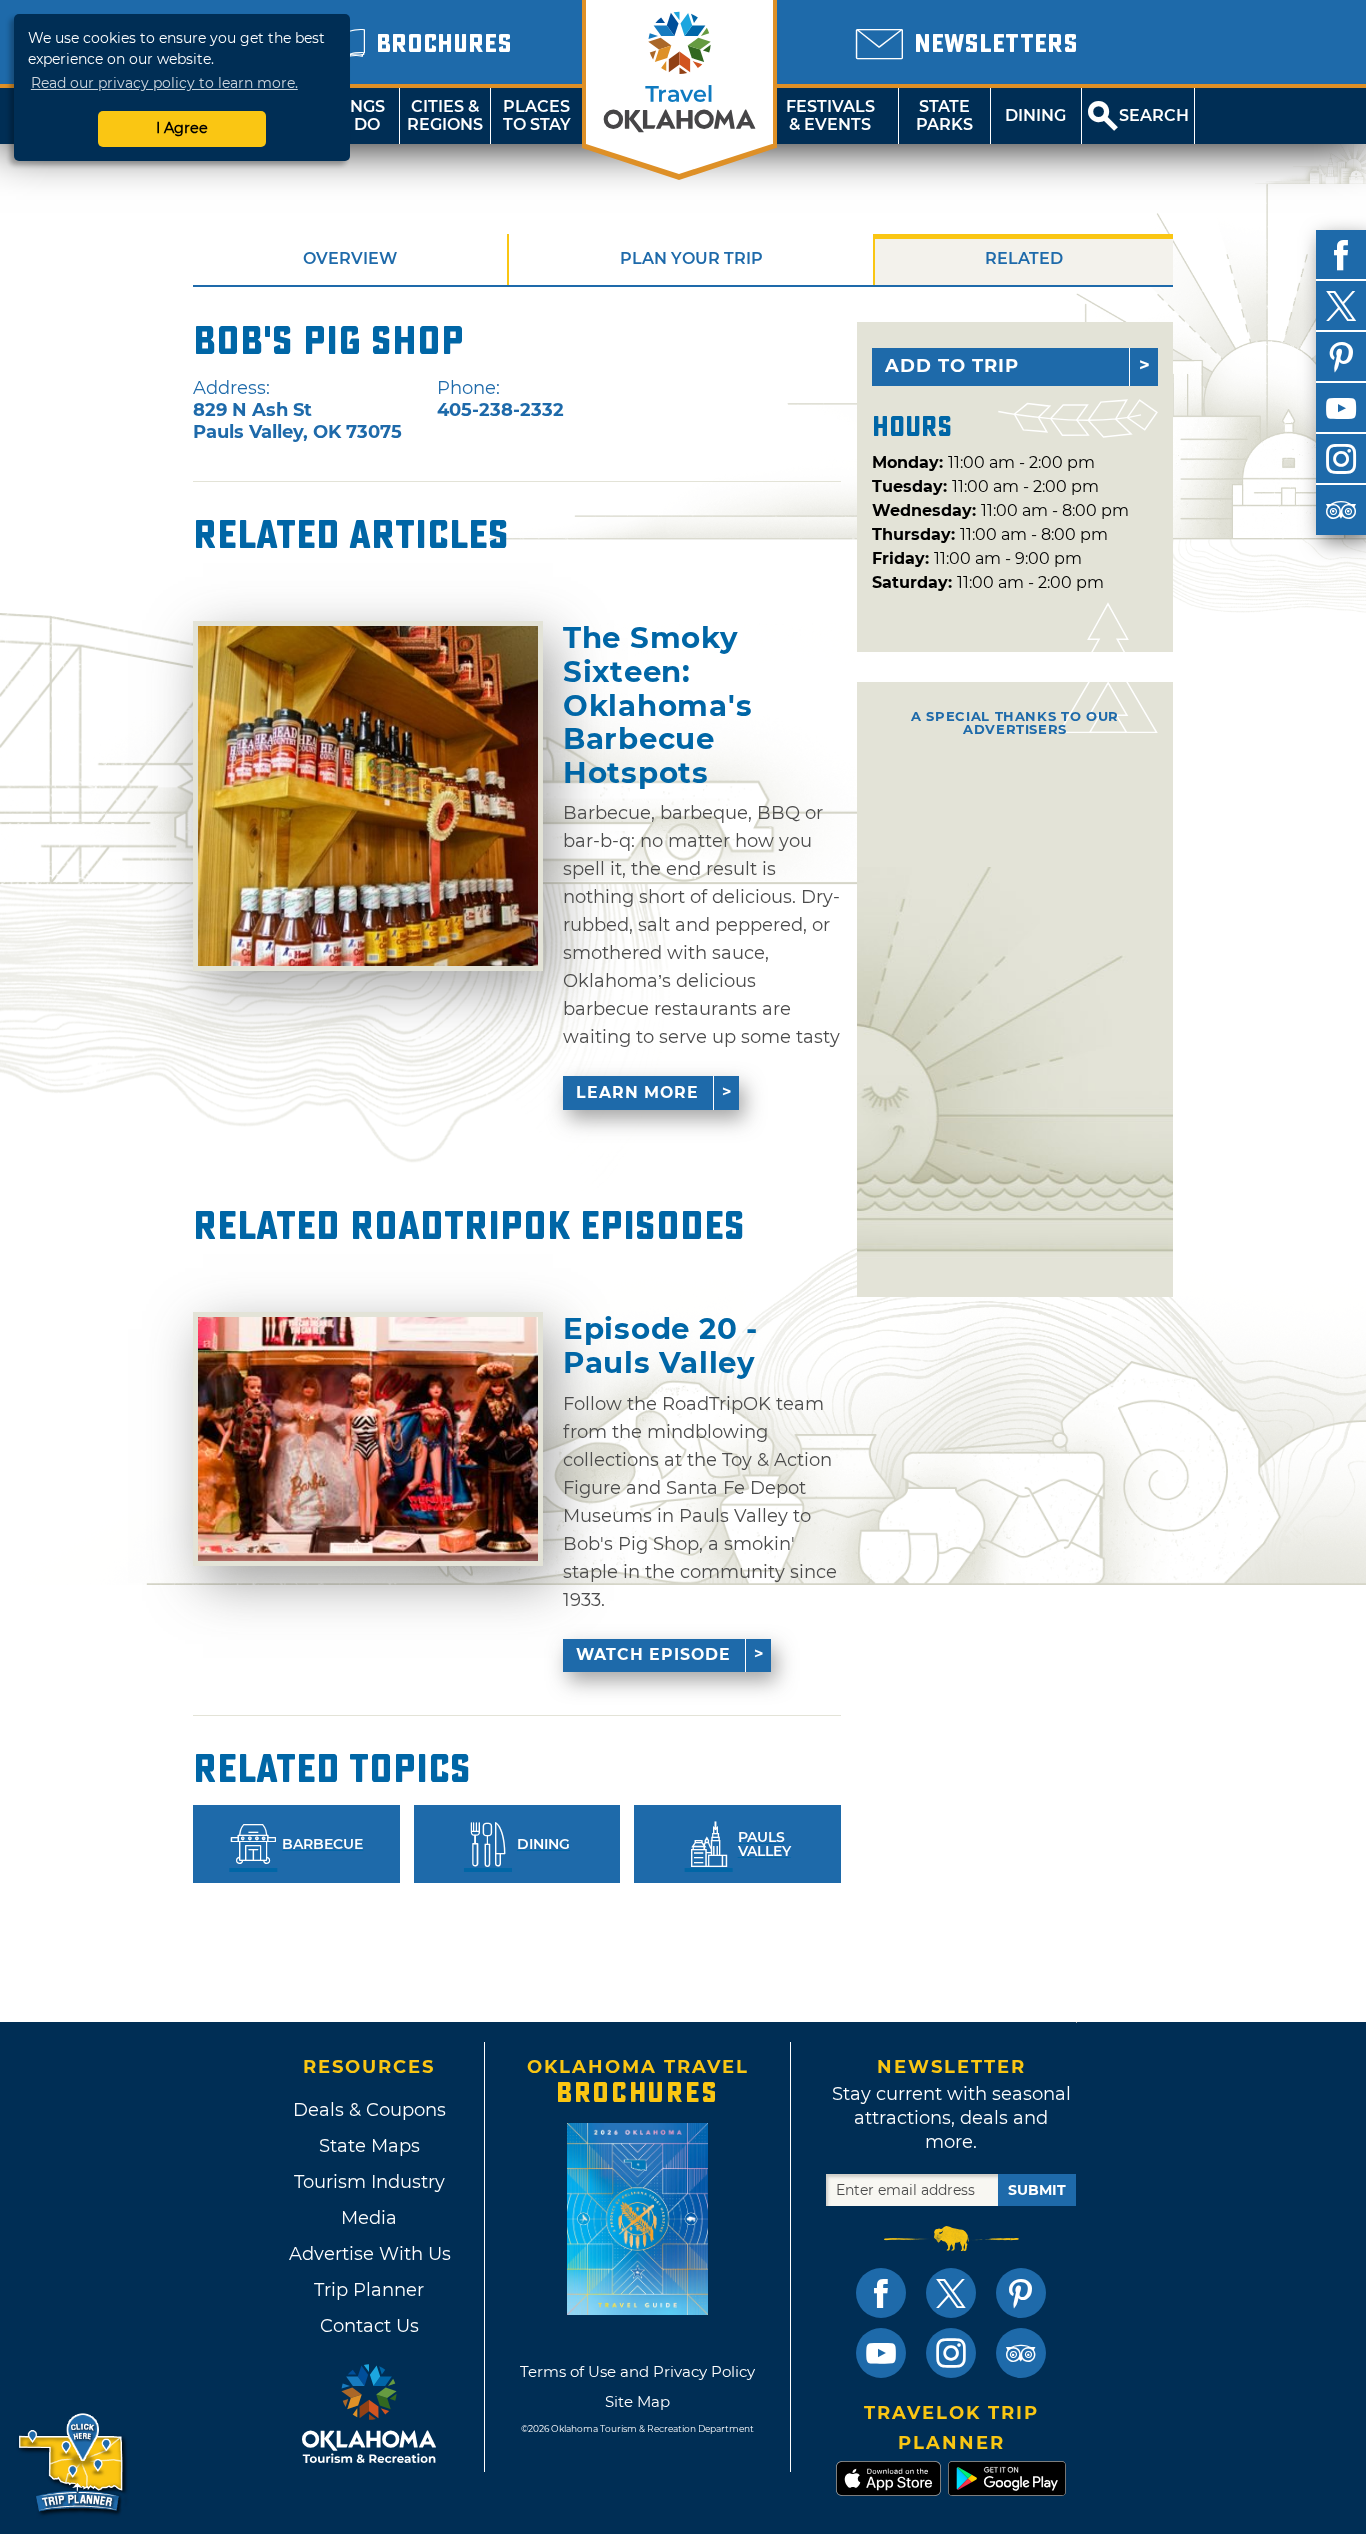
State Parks (944, 115)
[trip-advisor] (1341, 510)
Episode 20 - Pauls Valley (660, 1345)
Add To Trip (952, 366)
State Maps (369, 2146)
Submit (1037, 2190)
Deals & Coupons (369, 2110)
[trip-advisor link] (1021, 2353)
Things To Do (353, 115)
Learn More (637, 1092)
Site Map (637, 2401)
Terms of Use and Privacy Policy (637, 2371)
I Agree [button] (182, 128)
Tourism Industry (369, 2182)
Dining (1035, 115)
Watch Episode (653, 1654)
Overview (350, 258)
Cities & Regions (445, 115)
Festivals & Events (830, 115)
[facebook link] (881, 2293)
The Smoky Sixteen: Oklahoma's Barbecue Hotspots (657, 705)
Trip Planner (369, 2290)
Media (369, 2218)
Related (1024, 258)
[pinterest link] (1021, 2293)
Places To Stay (537, 115)
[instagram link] (951, 2353)
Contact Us (369, 2326)
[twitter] (1341, 306)
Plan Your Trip (691, 258)
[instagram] (1341, 459)
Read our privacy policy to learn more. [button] (164, 83)
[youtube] (1341, 408)
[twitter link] (951, 2293)
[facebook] (1341, 255)
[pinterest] (1341, 357)
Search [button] (1154, 115)
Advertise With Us (369, 2254)
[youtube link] (881, 2353)
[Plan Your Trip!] (72, 2463)
